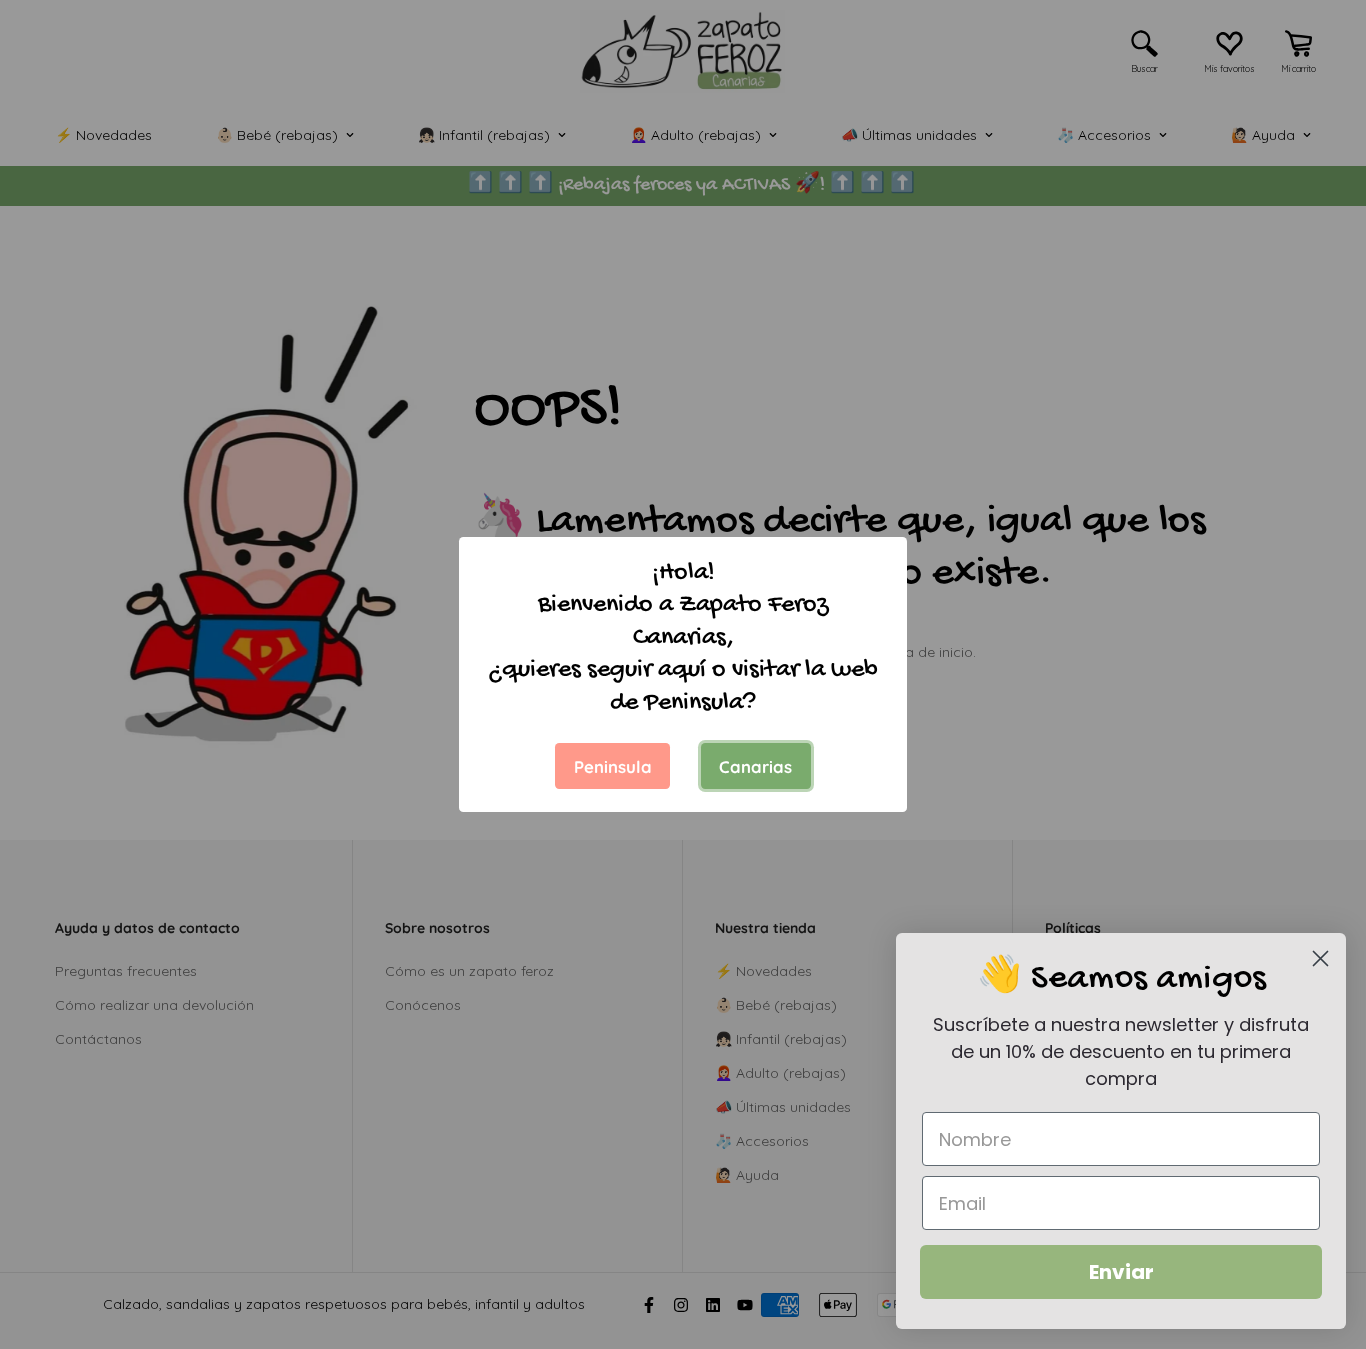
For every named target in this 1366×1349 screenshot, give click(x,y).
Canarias (755, 766)
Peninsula (613, 766)
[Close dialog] (1320, 958)
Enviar (1121, 1272)
